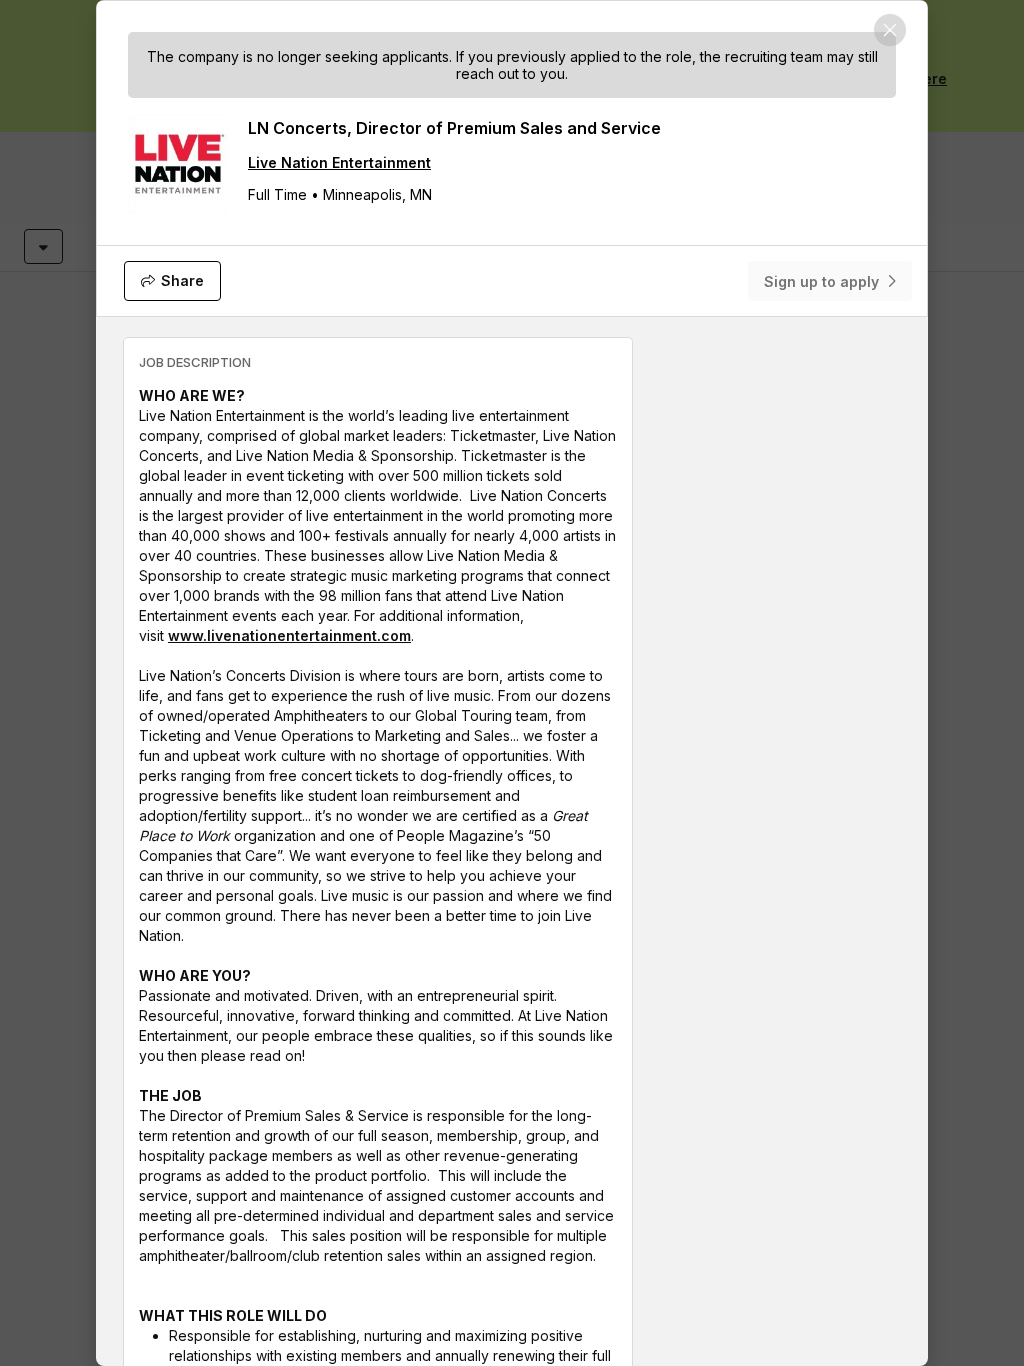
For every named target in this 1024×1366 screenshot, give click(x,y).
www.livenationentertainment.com (289, 635)
